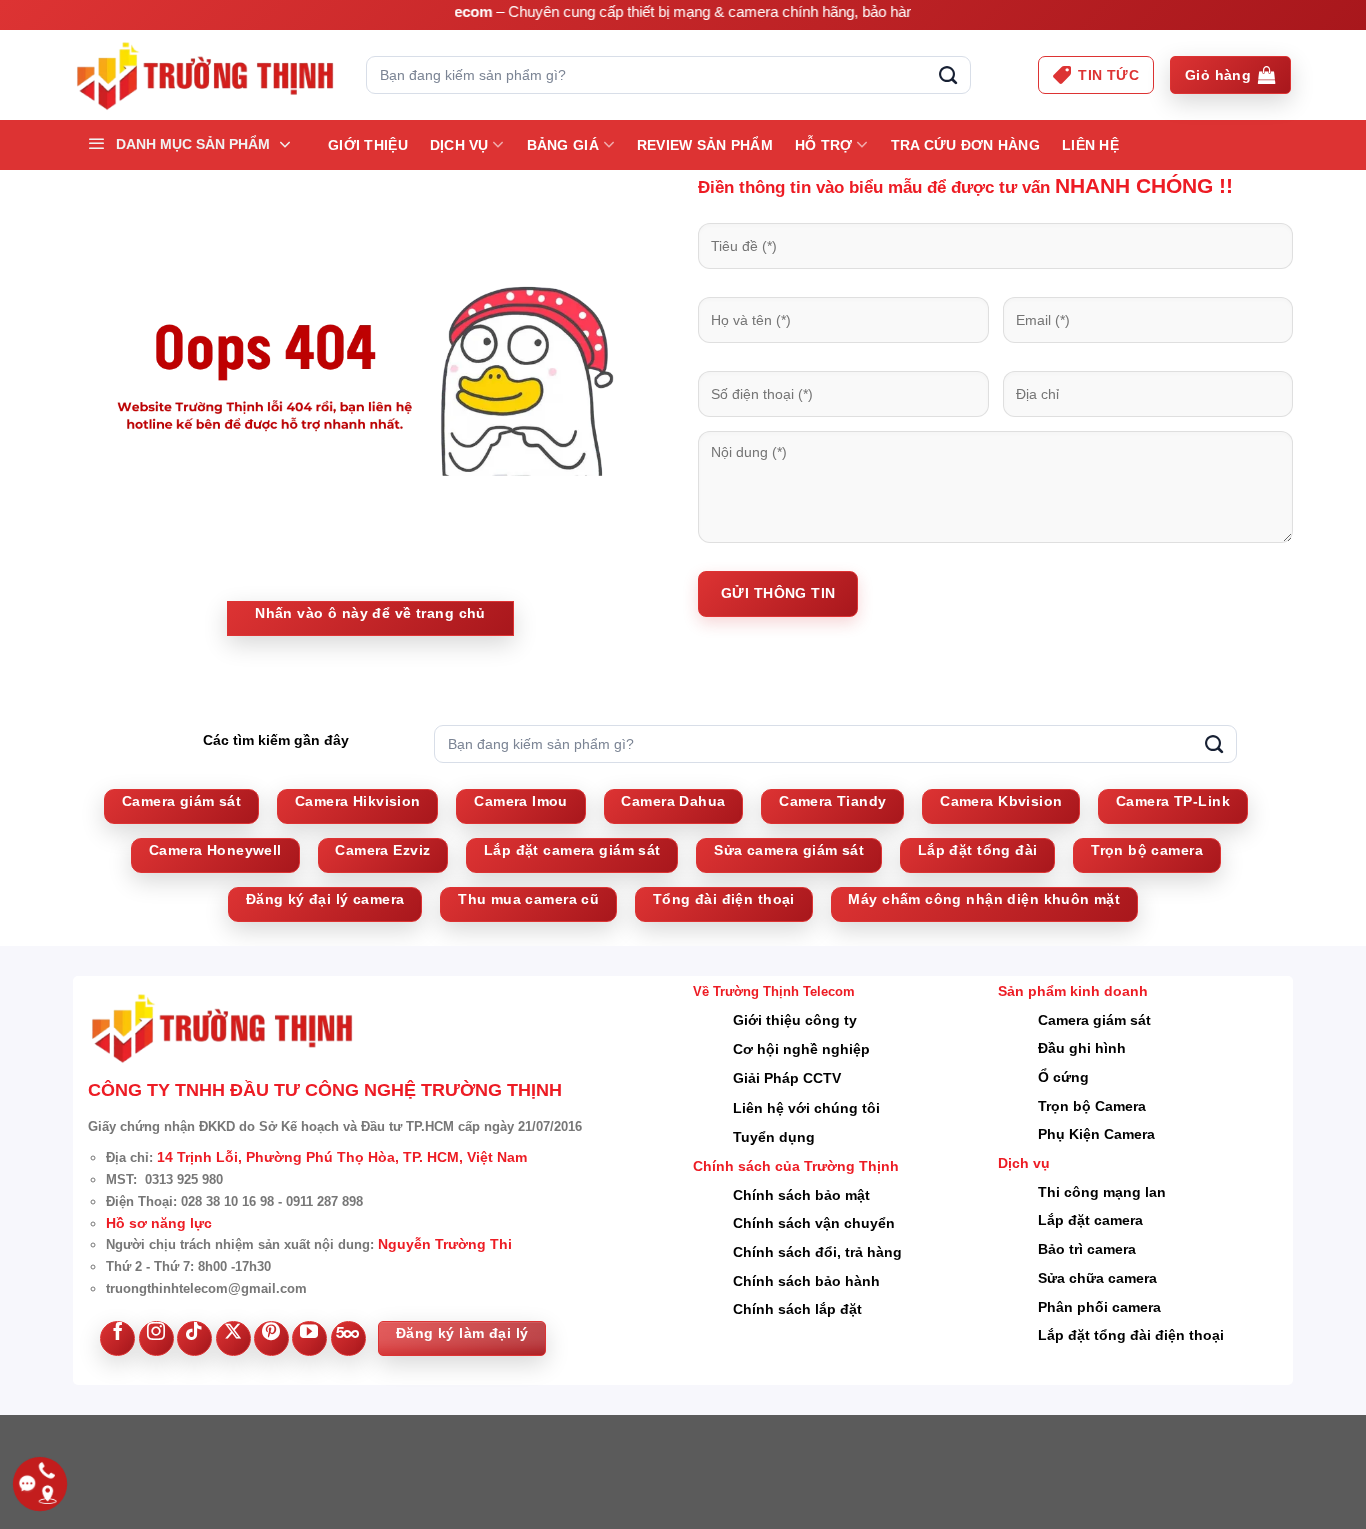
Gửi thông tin (778, 593)
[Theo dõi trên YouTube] (309, 1338)
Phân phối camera (1099, 1307)
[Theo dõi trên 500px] (348, 1338)
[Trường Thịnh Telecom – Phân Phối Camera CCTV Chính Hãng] (204, 75)
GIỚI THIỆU (368, 145)
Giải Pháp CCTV (787, 1078)
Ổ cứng (1063, 1077)
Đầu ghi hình (1082, 1048)
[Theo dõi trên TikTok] (194, 1338)
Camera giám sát (1094, 1020)
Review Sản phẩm (705, 145)
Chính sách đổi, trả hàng (817, 1252)
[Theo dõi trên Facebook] (117, 1338)
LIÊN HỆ (1090, 145)
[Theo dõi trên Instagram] (156, 1338)
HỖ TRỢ (824, 145)
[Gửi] (948, 75)
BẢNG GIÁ (563, 145)
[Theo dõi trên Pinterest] (271, 1338)
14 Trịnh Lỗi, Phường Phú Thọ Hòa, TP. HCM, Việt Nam (342, 1157)
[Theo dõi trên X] (233, 1338)
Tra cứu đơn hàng (965, 145)
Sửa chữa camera (1097, 1278)
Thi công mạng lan (1102, 1192)
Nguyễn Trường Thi (445, 1244)
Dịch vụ (459, 145)
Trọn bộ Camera (1092, 1106)
